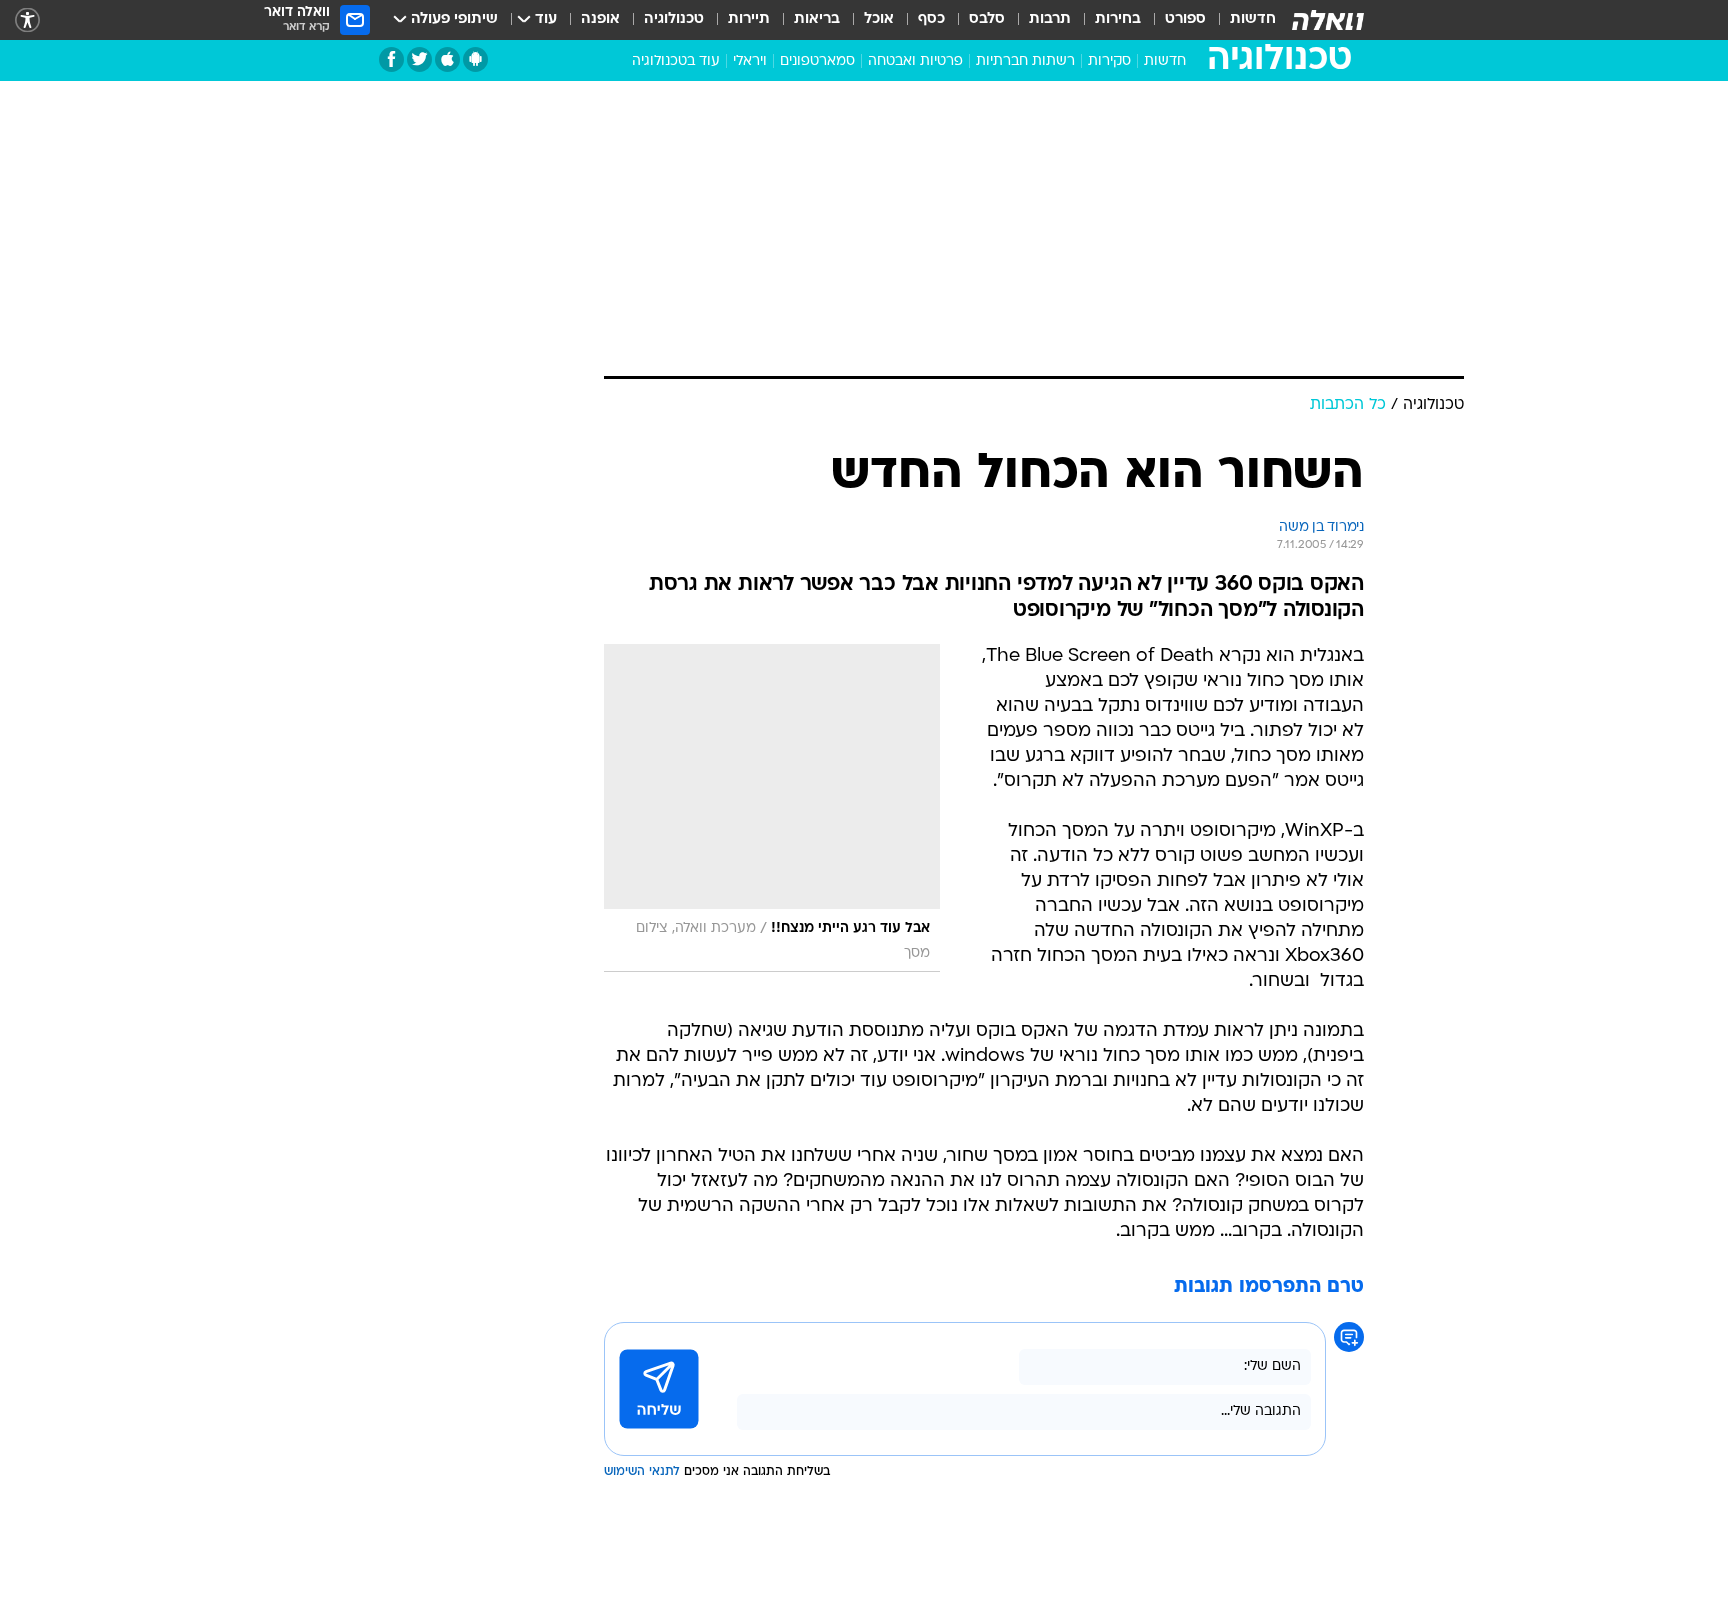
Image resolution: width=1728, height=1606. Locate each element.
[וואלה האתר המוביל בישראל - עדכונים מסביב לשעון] (1328, 20)
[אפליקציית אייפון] (447, 59)
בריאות (817, 19)
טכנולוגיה (674, 19)
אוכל (879, 19)
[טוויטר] (419, 59)
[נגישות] (27, 20)
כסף (931, 19)
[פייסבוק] (391, 59)
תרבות (1050, 19)
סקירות (1109, 61)
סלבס (987, 19)
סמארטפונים (817, 61)
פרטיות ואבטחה (915, 61)
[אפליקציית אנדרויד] (475, 59)
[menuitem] (1241, 20)
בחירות (1118, 19)
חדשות (1253, 19)
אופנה (600, 19)
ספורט (1185, 19)
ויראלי (750, 61)
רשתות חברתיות (1025, 61)
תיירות (749, 19)
